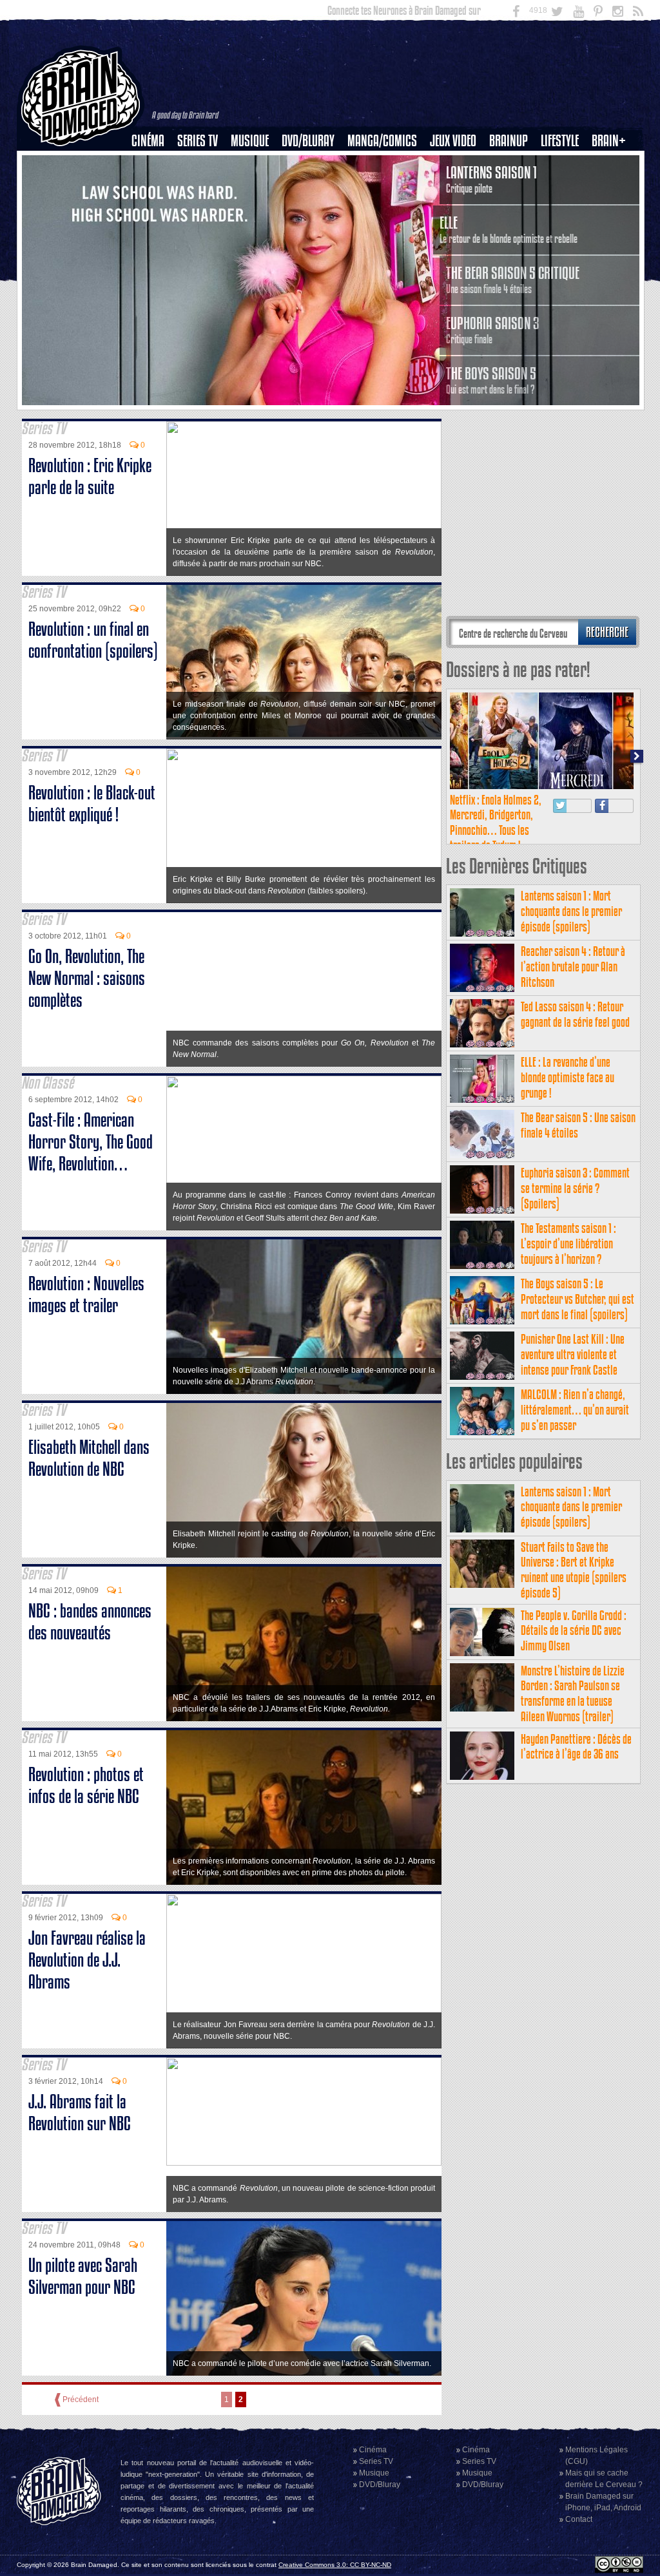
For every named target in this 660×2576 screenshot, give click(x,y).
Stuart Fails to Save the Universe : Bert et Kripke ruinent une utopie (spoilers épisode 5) (574, 1570)
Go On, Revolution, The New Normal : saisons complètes (87, 978)
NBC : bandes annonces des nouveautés (90, 1622)
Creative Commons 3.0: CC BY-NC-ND (335, 2565)
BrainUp (509, 141)
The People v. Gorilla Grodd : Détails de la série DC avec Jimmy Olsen (574, 1631)
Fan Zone (613, 163)
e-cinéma (153, 207)
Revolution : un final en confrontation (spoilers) (93, 640)
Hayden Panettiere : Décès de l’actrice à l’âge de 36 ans (576, 1747)
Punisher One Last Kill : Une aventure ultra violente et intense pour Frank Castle (573, 1354)
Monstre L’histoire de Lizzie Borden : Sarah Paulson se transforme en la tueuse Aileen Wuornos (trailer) (573, 1693)
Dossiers (153, 185)
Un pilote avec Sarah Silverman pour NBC (83, 2276)
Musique (250, 141)
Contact (579, 2519)
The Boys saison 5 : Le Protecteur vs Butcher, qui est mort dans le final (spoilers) (577, 1299)
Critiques (154, 163)
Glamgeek (564, 185)
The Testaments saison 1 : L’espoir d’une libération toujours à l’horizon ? (568, 1244)
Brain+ (609, 141)
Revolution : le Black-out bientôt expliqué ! (92, 804)
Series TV (198, 141)
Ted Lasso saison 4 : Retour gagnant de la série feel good (575, 1014)
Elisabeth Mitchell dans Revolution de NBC (89, 1458)
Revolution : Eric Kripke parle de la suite (90, 476)
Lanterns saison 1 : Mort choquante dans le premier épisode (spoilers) (571, 911)
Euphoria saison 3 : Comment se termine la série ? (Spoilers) (575, 1188)
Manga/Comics (382, 141)
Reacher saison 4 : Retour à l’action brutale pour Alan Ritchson (573, 967)
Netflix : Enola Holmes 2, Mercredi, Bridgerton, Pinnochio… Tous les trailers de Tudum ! (496, 823)
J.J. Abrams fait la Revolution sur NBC (80, 2113)
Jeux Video (453, 141)
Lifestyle (560, 141)
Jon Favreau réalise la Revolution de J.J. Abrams (87, 1960)
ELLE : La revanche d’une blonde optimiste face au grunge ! (568, 1077)
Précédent (81, 2399)
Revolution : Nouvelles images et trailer (86, 1294)
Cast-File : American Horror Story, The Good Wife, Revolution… (91, 1142)
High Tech (564, 207)
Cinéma (148, 141)
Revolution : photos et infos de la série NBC (86, 1785)
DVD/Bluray (308, 141)
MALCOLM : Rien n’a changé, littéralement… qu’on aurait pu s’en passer (575, 1410)
